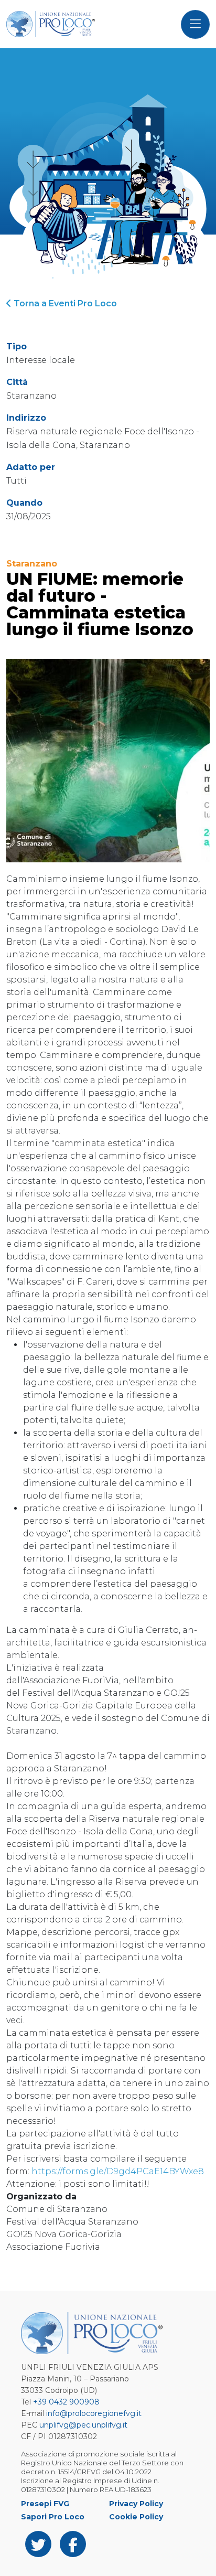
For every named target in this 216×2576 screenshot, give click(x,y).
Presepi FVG (45, 2504)
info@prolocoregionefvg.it (94, 2413)
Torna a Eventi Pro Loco (64, 303)
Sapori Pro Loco (53, 2517)
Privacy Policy (136, 2504)
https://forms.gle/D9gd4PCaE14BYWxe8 (118, 2171)
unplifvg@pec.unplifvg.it (83, 2425)
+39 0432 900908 (66, 2402)
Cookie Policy (136, 2517)
